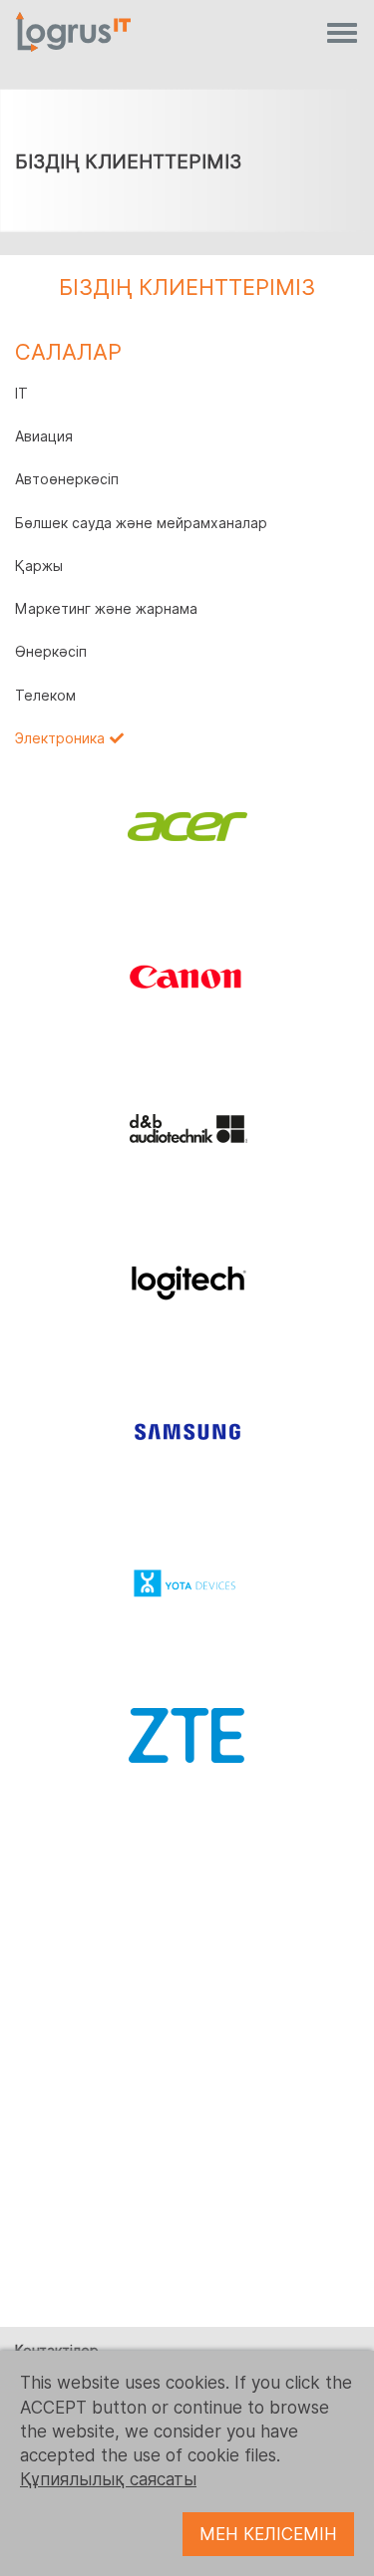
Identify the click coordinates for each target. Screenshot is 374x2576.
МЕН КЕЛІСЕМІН (268, 2534)
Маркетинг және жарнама (106, 609)
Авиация (44, 436)
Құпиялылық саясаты (108, 2479)
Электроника (60, 738)
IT (21, 394)
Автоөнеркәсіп (67, 479)
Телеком (45, 696)
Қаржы (39, 566)
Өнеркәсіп (51, 652)
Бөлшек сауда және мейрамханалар (141, 523)
